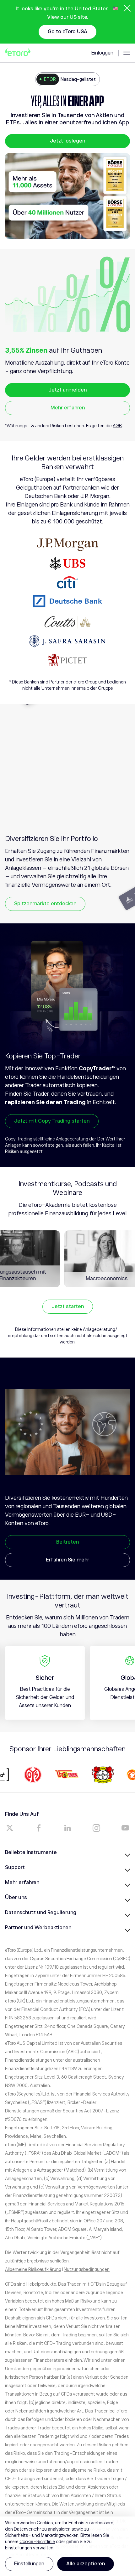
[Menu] (127, 53)
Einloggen (102, 53)
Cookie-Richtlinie (37, 2542)
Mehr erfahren (68, 408)
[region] (67, 2546)
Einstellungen (29, 2564)
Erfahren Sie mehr (67, 1560)
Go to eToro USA (67, 32)
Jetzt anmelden (67, 390)
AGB (117, 426)
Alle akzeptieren (86, 2564)
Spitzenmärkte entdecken (45, 904)
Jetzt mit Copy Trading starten (52, 1121)
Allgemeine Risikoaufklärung (33, 2269)
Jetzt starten (68, 1306)
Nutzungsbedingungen (87, 2269)
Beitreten (67, 1542)
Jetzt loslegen (67, 141)
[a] (10, 1828)
